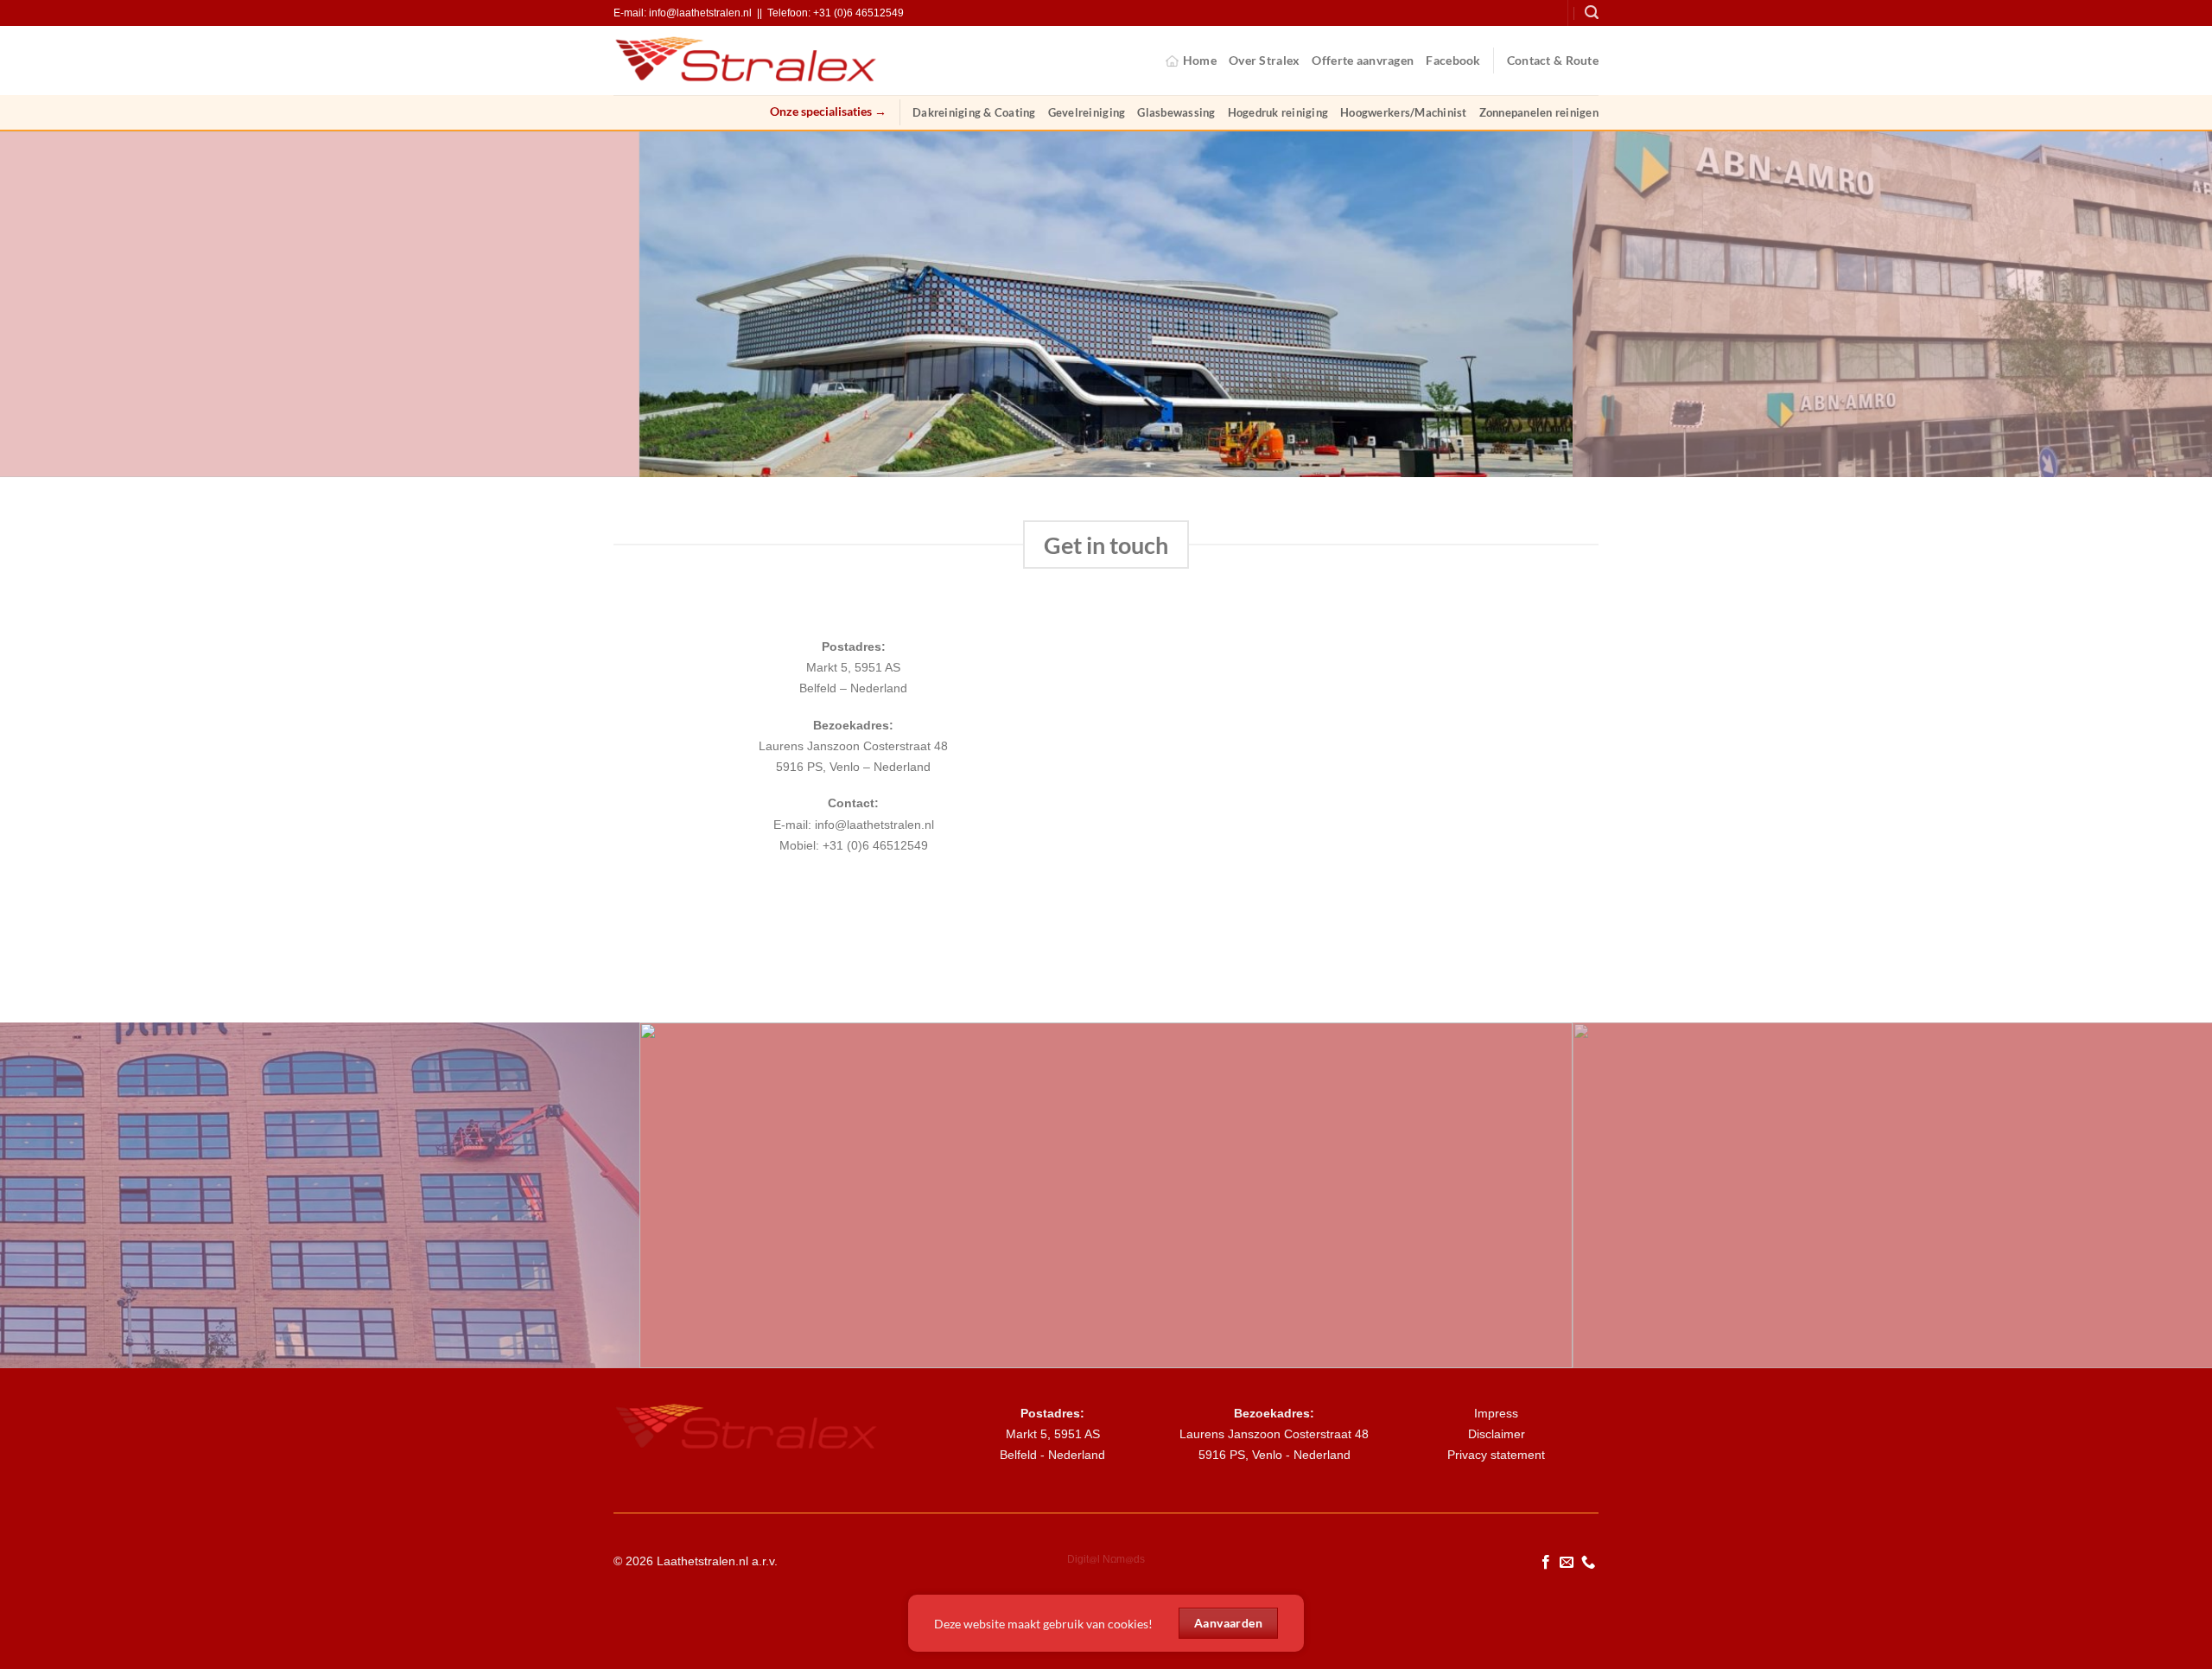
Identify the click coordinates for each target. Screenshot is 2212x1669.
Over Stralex (1264, 60)
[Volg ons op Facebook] (1546, 1563)
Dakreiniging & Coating (974, 112)
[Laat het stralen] (747, 60)
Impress (1496, 1413)
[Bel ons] (1588, 1563)
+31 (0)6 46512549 (858, 13)
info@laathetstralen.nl (700, 13)
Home (1200, 60)
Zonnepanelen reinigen (1539, 112)
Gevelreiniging (1087, 112)
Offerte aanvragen (1363, 60)
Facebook (1453, 60)
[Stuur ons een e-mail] (1567, 1563)
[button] (1592, 13)
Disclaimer (1497, 1434)
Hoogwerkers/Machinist (1403, 112)
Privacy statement (1496, 1455)
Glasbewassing (1176, 112)
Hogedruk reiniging (1278, 112)
